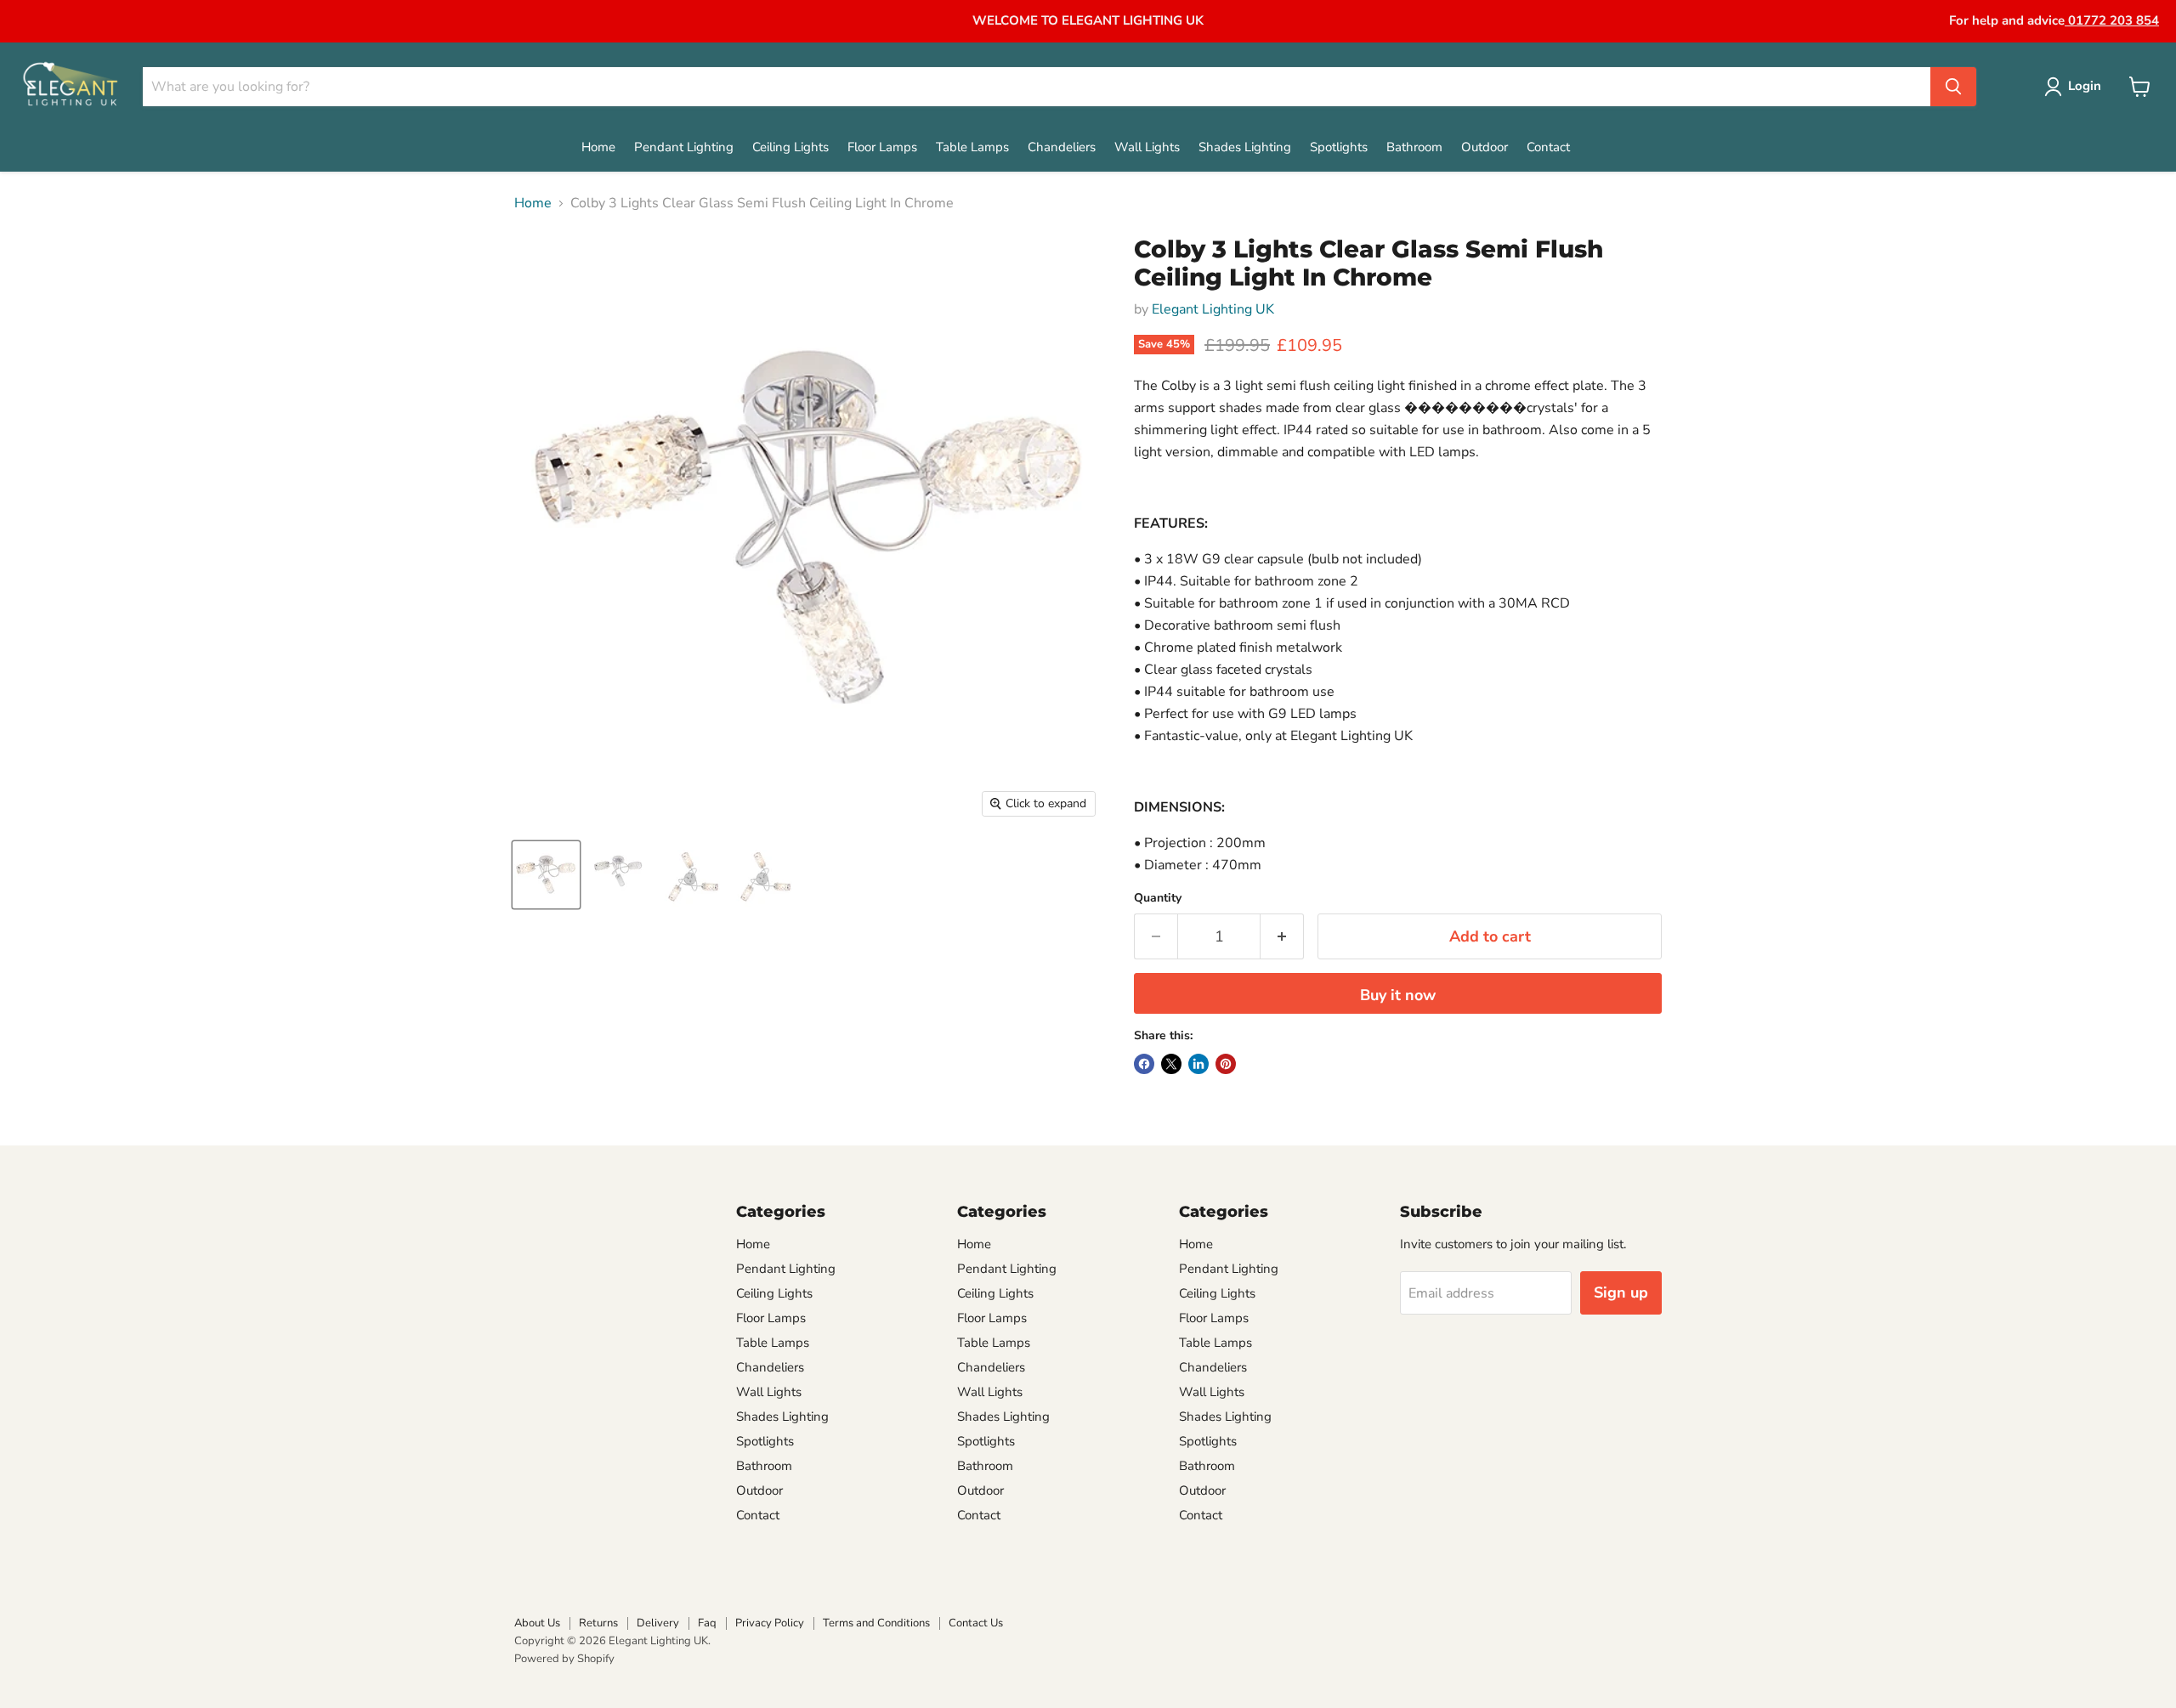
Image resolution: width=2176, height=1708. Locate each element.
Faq (707, 1623)
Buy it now (1398, 995)
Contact (1548, 147)
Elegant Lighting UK (1213, 309)
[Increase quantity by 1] (1282, 937)
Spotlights (1339, 147)
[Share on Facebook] (1144, 1064)
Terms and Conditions (876, 1623)
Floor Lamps (882, 147)
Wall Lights (1147, 147)
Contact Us (976, 1623)
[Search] (1953, 87)
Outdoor (1485, 147)
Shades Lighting (1245, 147)
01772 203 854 (2112, 20)
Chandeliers (1062, 147)
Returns (598, 1623)
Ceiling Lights (790, 147)
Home (598, 147)
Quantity (1158, 898)
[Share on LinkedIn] (1198, 1064)
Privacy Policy (770, 1623)
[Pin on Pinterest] (1226, 1064)
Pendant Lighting (684, 147)
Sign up (1621, 1292)
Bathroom (1414, 147)
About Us (537, 1623)
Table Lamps (972, 147)
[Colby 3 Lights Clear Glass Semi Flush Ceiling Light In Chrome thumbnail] (546, 875)
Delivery (658, 1623)
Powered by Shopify (564, 1659)
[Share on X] (1171, 1064)
